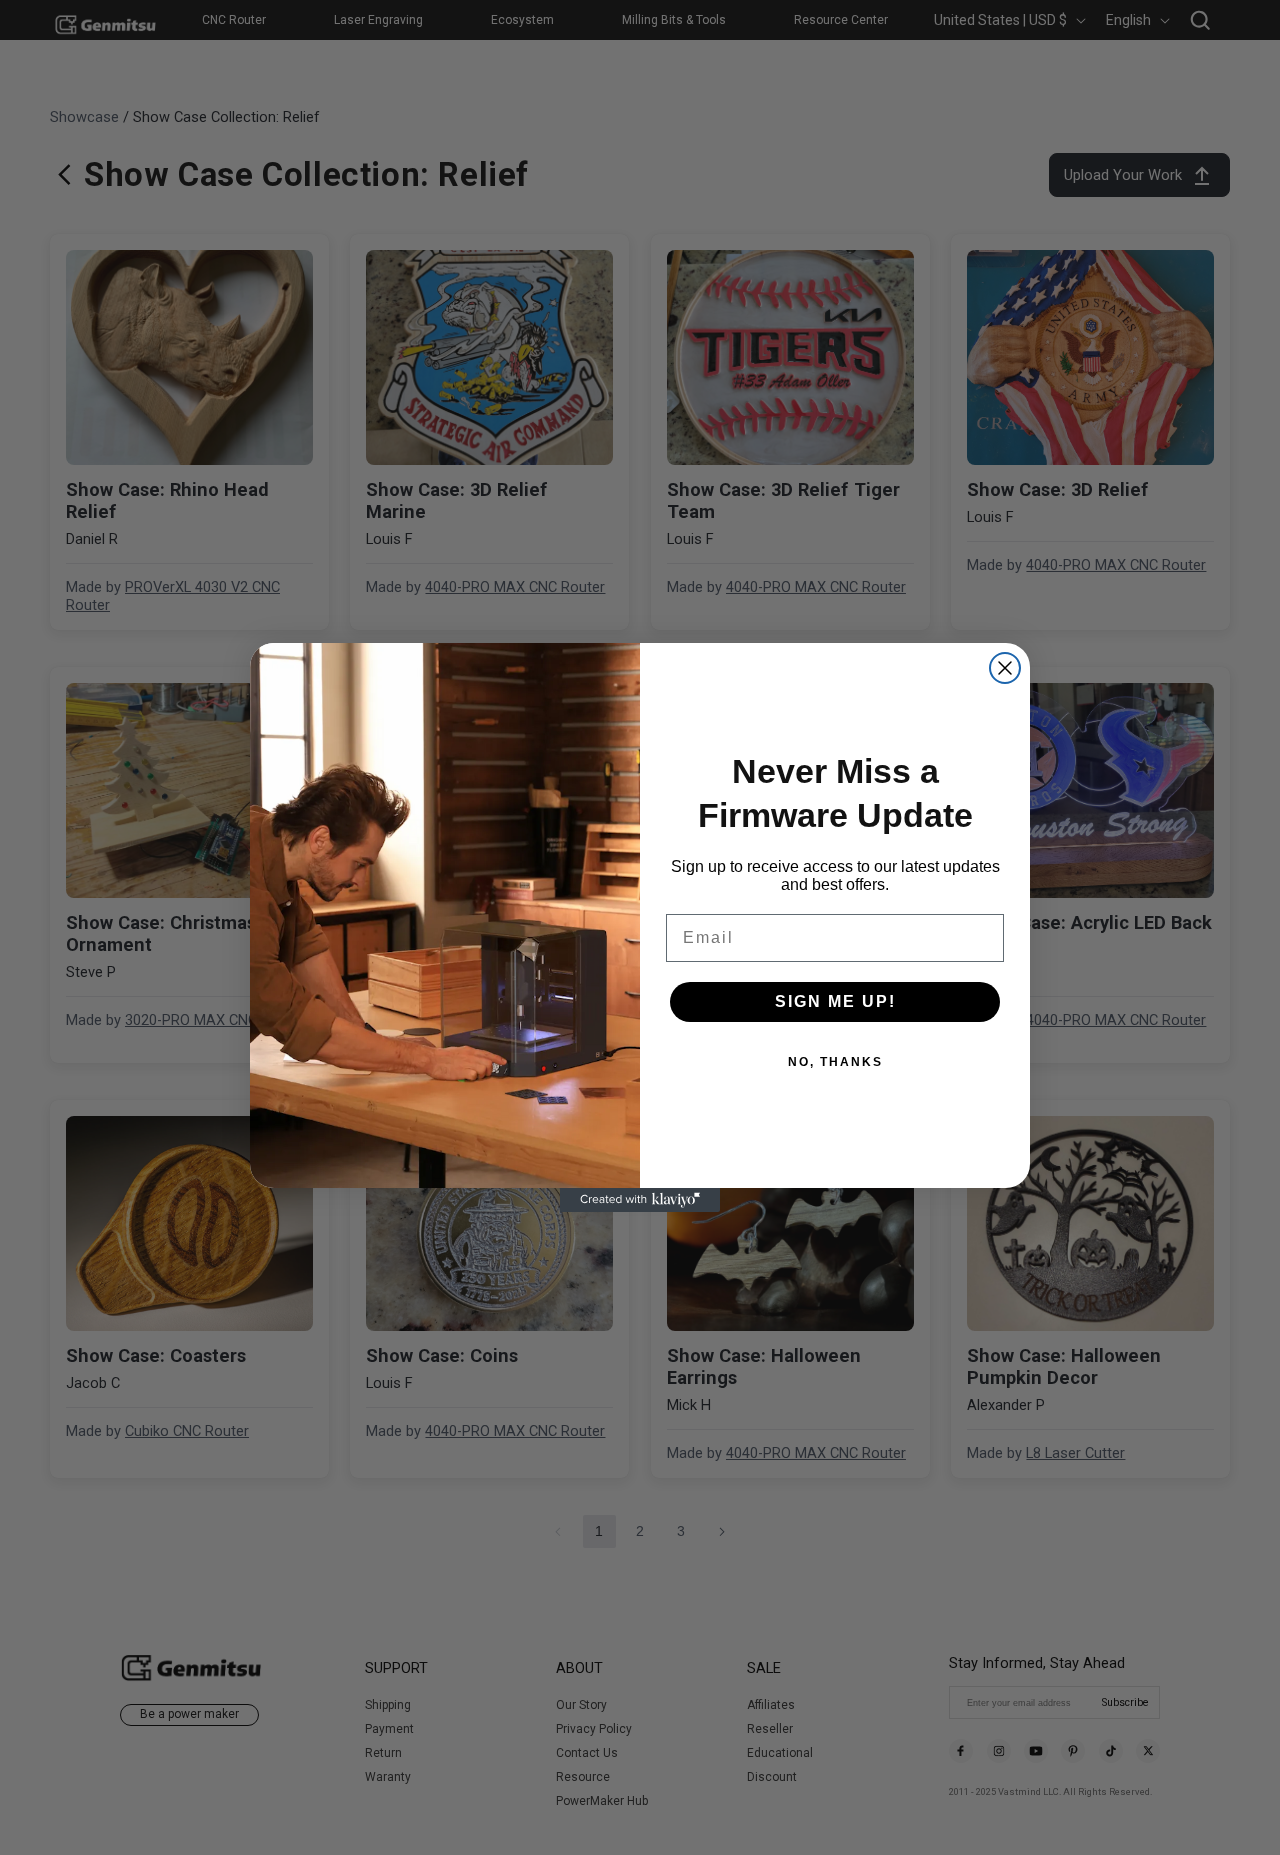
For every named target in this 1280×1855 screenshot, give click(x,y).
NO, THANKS (835, 1062)
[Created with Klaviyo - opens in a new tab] (640, 1200)
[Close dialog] (1005, 668)
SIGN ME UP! (835, 1001)
